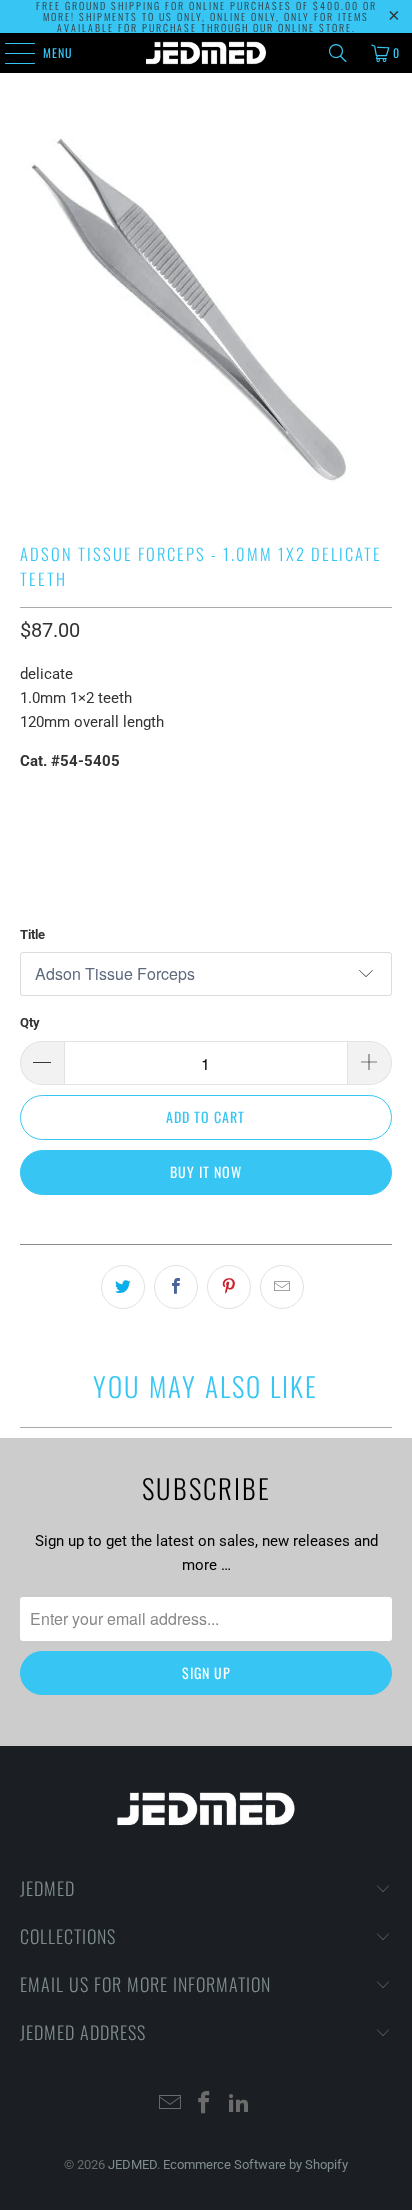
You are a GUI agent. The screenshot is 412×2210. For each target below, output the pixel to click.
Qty (30, 1022)
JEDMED (132, 2164)
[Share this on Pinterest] (229, 1287)
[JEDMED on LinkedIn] (240, 2104)
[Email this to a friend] (282, 1287)
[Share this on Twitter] (123, 1287)
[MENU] (9, 53)
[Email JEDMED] (170, 2104)
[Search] (338, 53)
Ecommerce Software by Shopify (255, 2164)
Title (32, 934)
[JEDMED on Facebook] (205, 2104)
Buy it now (206, 1171)
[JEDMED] (206, 53)
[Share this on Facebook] (176, 1287)
